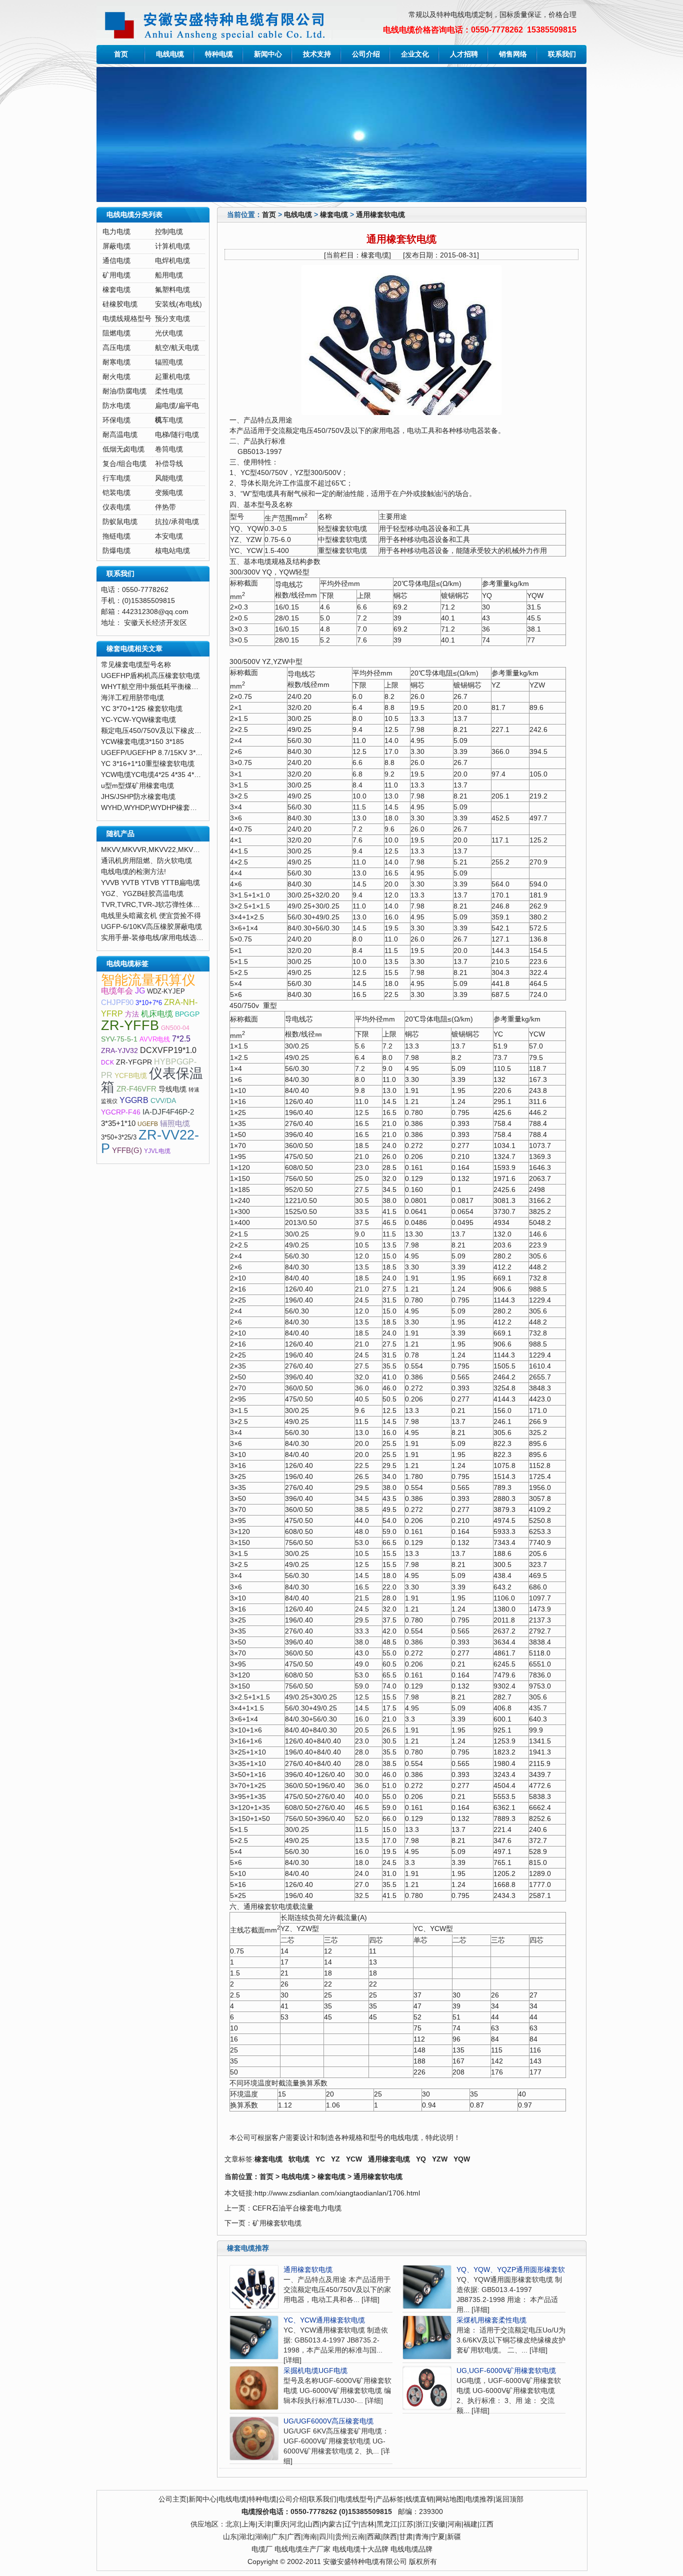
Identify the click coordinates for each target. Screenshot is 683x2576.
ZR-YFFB (130, 1025)
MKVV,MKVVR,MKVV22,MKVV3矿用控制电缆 (172, 850)
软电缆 (299, 2159)
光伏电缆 (169, 333)
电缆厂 (262, 2549)
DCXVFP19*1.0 (168, 1050)
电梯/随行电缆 (177, 435)
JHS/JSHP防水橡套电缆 (138, 797)
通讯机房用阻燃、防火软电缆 (146, 861)
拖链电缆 (116, 536)
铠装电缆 (116, 493)
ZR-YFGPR (134, 1062)
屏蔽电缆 (116, 246)
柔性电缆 (169, 391)
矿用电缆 (116, 275)
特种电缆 (219, 54)
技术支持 (317, 54)
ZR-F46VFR (136, 1089)
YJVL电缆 (157, 1151)
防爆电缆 (116, 551)
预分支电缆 (172, 319)
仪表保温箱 (152, 1080)
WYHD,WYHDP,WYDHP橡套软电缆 (156, 808)
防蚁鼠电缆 (120, 522)
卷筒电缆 (169, 449)
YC (320, 2159)
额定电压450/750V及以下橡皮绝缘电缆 (162, 731)
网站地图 (449, 2499)
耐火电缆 (116, 377)
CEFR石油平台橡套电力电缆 (297, 2208)
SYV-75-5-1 (119, 1039)
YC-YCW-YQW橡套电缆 (138, 720)
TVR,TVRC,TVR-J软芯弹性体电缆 (154, 905)
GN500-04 (175, 1028)
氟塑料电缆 (172, 290)
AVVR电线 (155, 1039)
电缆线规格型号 (127, 319)
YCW (354, 2159)
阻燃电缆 (116, 333)
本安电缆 (169, 536)
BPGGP (187, 1014)
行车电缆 (116, 478)
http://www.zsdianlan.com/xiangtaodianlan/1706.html (337, 2193)
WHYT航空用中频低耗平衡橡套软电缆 (160, 687)
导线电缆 (172, 1089)
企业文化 (415, 54)
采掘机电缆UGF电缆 (315, 2371)
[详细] (370, 2300)
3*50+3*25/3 (119, 1137)
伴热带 (165, 507)
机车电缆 (169, 420)
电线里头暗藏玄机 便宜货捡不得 (151, 916)
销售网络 (513, 54)
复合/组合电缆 (124, 464)
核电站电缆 (172, 551)
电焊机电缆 (172, 261)
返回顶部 (509, 2499)
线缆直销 (419, 2499)
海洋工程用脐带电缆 (132, 698)
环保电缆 (116, 420)
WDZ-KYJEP (166, 991)
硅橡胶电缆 (120, 304)
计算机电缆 (172, 246)
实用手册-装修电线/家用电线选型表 (156, 938)
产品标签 (389, 2499)
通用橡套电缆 (389, 2159)
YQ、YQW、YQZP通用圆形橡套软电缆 (518, 2270)
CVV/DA (163, 1101)
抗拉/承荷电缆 (177, 522)
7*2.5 (181, 1039)
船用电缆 (169, 275)
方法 (132, 1014)
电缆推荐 (479, 2499)
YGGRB (134, 1100)
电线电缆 (170, 54)
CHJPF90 (117, 1002)
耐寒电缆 (116, 362)
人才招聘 (464, 54)
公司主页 (172, 2499)
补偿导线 (169, 464)
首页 (121, 54)
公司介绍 (366, 54)
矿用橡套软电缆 (277, 2223)
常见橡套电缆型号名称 (136, 665)
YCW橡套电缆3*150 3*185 (142, 742)
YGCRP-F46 (121, 1112)
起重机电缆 (172, 377)
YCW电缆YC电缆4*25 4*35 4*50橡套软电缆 (169, 775)
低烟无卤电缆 (123, 449)
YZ (335, 2159)
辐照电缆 (169, 362)
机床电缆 (157, 1014)
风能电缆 (169, 478)
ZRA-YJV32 (119, 1051)
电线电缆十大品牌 (360, 2549)
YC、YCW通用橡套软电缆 (324, 2320)
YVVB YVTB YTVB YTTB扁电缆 (150, 883)
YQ (421, 2159)
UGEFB (148, 1124)
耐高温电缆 (120, 435)
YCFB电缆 (131, 1076)
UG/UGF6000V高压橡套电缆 (328, 2421)
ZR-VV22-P (150, 1142)
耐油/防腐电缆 (124, 391)
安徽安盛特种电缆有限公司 (365, 2562)
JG (140, 991)
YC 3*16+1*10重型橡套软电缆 (148, 764)
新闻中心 (268, 54)
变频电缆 (169, 493)
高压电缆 (116, 348)
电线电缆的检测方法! (133, 872)
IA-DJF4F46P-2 (168, 1112)
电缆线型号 (356, 2499)
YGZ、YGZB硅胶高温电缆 (142, 894)
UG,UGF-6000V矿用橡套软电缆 (506, 2371)
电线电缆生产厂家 (302, 2549)
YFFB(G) (127, 1150)
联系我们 (562, 54)
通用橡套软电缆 (380, 215)
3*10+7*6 (149, 1003)
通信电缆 (116, 261)
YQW (462, 2159)
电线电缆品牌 (411, 2549)
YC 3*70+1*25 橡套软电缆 (142, 709)
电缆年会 (117, 991)
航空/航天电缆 (177, 348)
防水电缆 (116, 406)
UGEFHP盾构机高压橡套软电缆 (150, 676)
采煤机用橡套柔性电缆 (491, 2320)
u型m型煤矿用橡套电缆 (137, 786)
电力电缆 (116, 232)
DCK (107, 1062)
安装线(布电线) (178, 304)
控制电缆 (169, 232)
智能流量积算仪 (148, 980)
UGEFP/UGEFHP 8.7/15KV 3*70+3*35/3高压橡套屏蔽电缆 (192, 753)
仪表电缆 (116, 507)
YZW (440, 2159)
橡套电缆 (334, 215)
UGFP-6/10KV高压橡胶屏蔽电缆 (151, 927)
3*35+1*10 (118, 1123)
